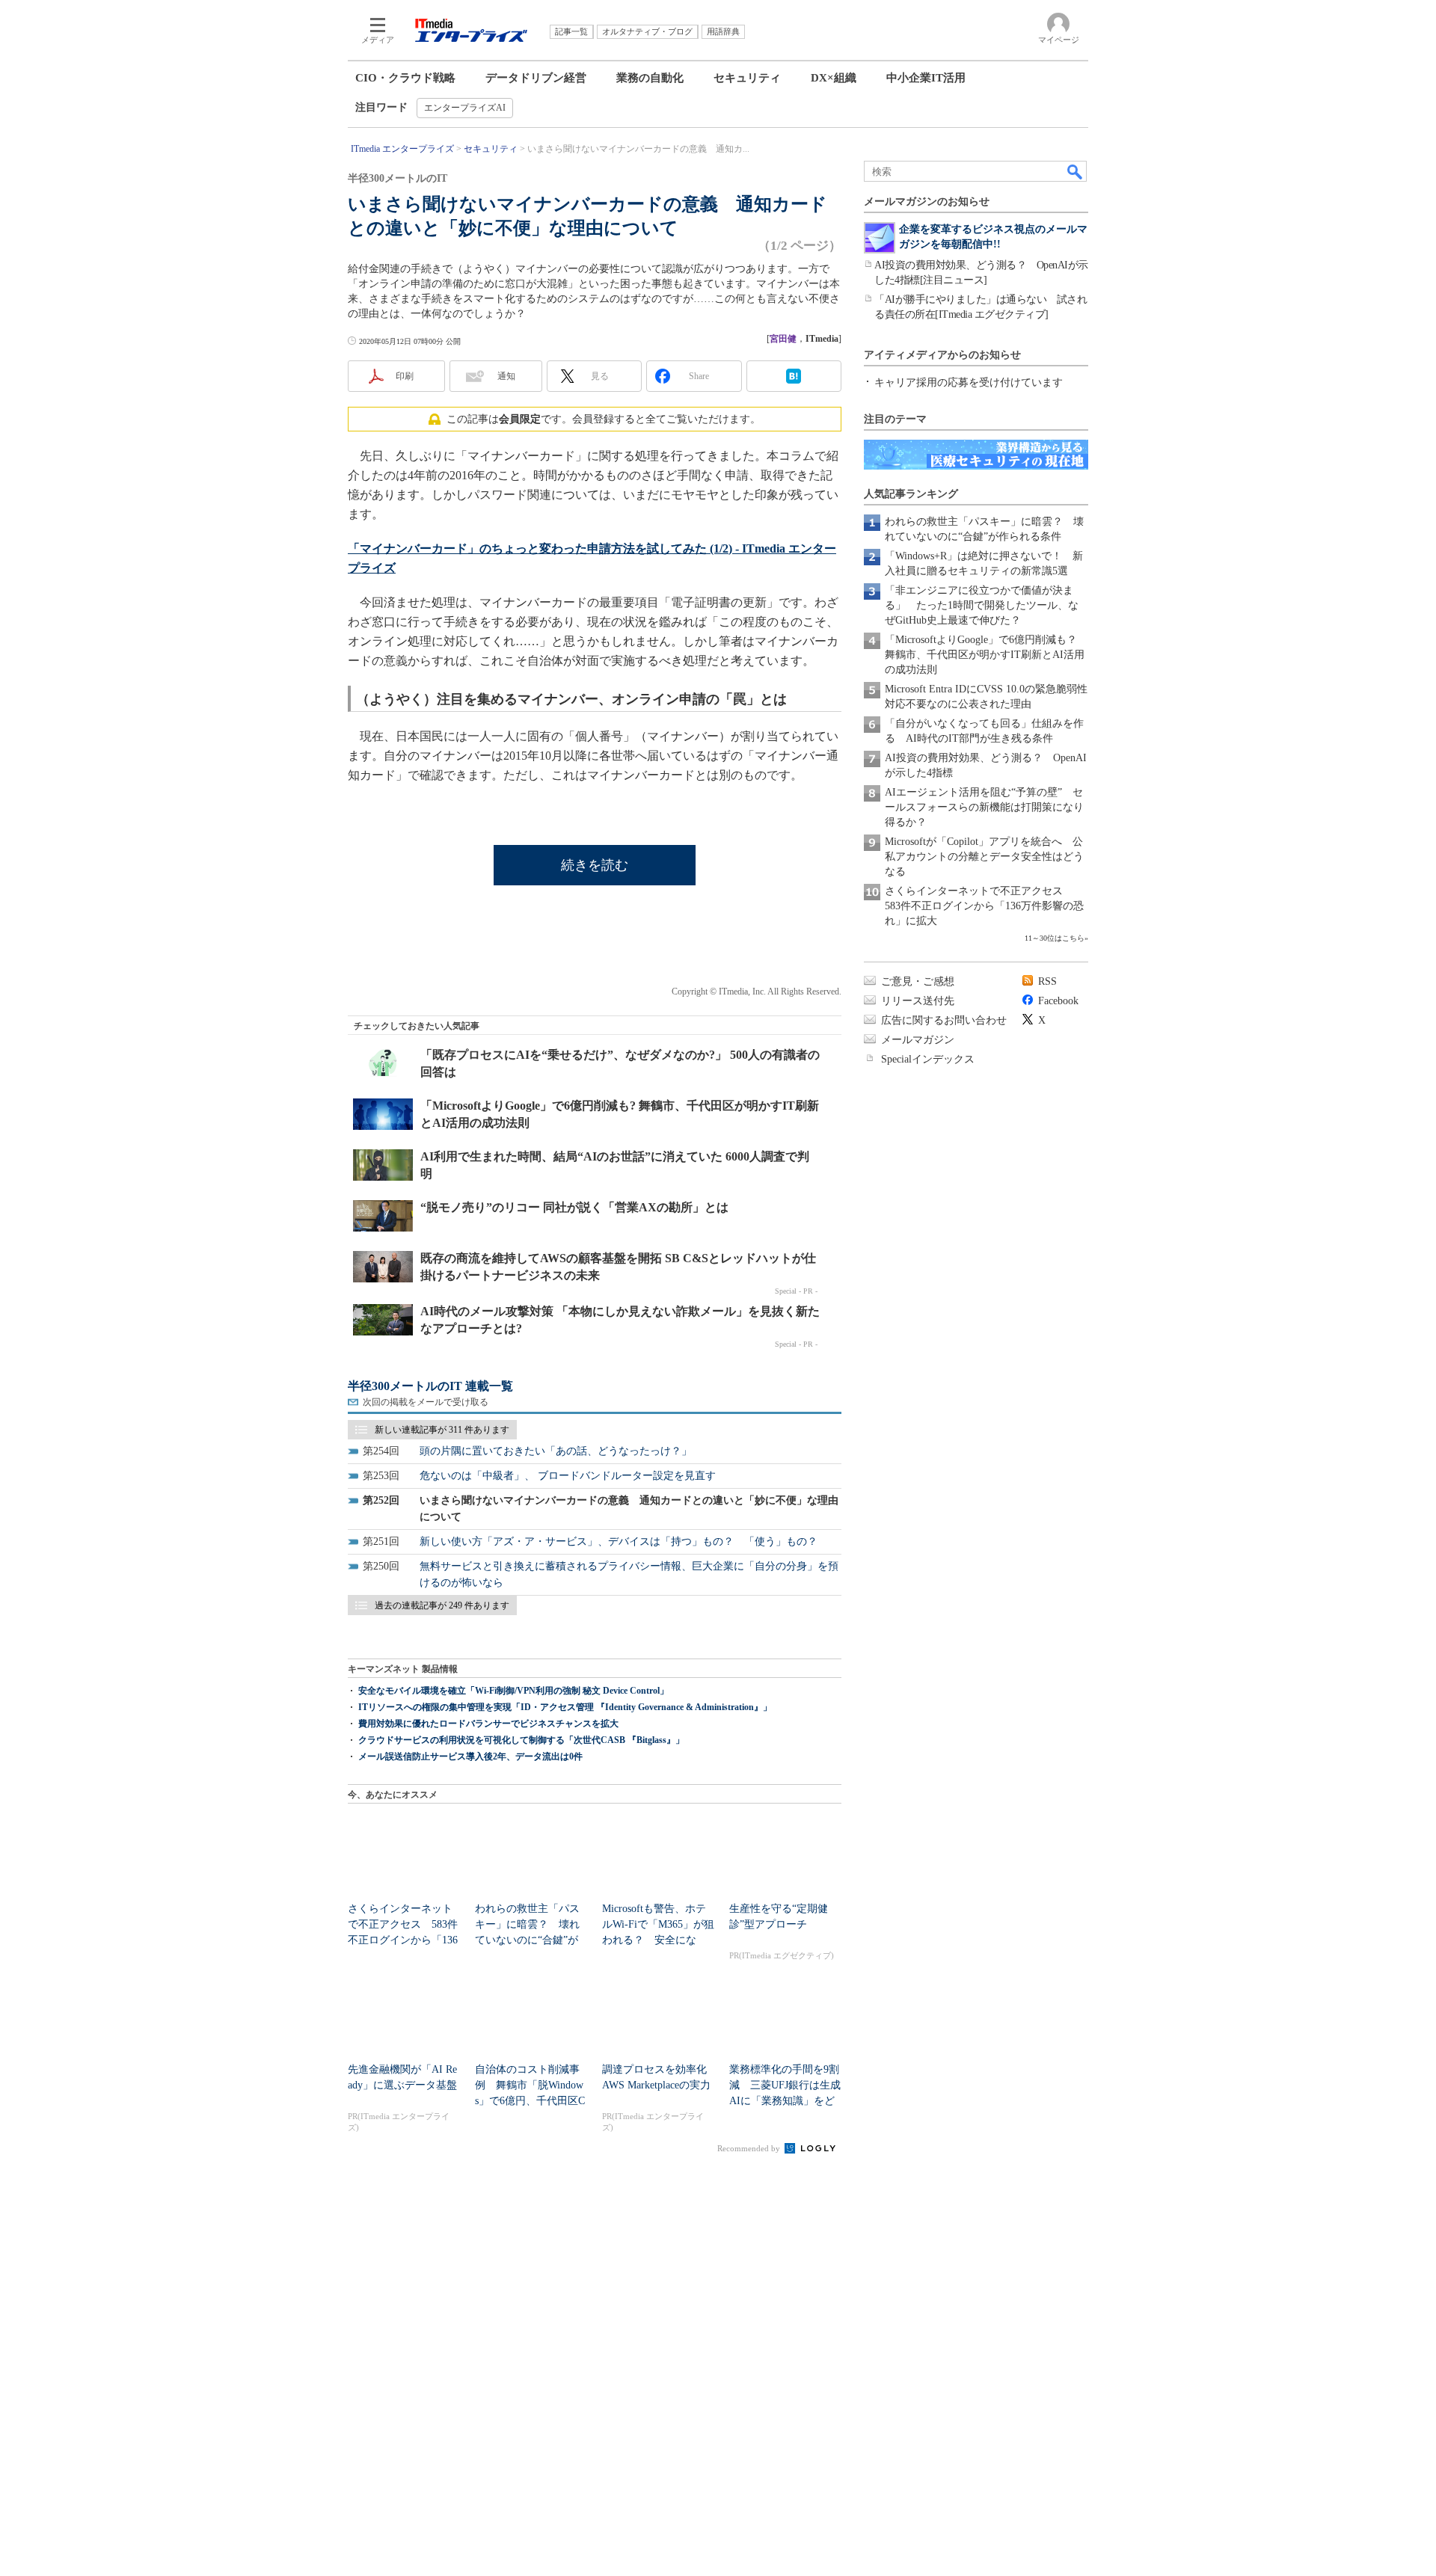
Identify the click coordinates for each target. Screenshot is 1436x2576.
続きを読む (595, 865)
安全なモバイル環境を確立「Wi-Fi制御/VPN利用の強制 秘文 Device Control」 (513, 1691)
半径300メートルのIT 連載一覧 (430, 1386)
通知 (506, 376)
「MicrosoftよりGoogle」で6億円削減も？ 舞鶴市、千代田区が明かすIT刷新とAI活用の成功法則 (986, 655)
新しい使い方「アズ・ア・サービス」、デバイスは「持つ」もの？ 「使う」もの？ (619, 1541)
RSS (1047, 981)
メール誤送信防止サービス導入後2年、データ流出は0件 (470, 1756)
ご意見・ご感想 (918, 981)
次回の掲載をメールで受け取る (426, 1402)
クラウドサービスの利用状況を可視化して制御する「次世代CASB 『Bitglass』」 (521, 1740)
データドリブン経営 (536, 78)
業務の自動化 (650, 78)
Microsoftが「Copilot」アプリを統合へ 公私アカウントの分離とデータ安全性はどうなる (984, 857)
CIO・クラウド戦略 (405, 78)
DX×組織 (834, 78)
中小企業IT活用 (926, 78)
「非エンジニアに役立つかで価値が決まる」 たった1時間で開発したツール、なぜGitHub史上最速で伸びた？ (982, 605)
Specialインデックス (928, 1059)
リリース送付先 (918, 1001)
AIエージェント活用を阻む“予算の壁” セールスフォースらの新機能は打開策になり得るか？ (984, 807)
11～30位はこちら (1055, 938)
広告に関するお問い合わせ (944, 1020)
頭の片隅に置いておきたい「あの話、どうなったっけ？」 (556, 1451)
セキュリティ (747, 78)
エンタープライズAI (465, 108)
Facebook (1058, 1001)
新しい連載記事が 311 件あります (442, 1430)
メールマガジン (918, 1040)
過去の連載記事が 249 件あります (442, 1605)
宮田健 (783, 339)
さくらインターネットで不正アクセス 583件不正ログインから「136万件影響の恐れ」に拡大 (984, 906)
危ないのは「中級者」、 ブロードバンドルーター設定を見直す (568, 1476)
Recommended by (750, 2148)
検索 (1076, 171)
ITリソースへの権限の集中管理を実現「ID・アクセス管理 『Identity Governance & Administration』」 (565, 1707)
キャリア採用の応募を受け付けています (969, 382)
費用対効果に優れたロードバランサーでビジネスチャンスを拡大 (488, 1724)
